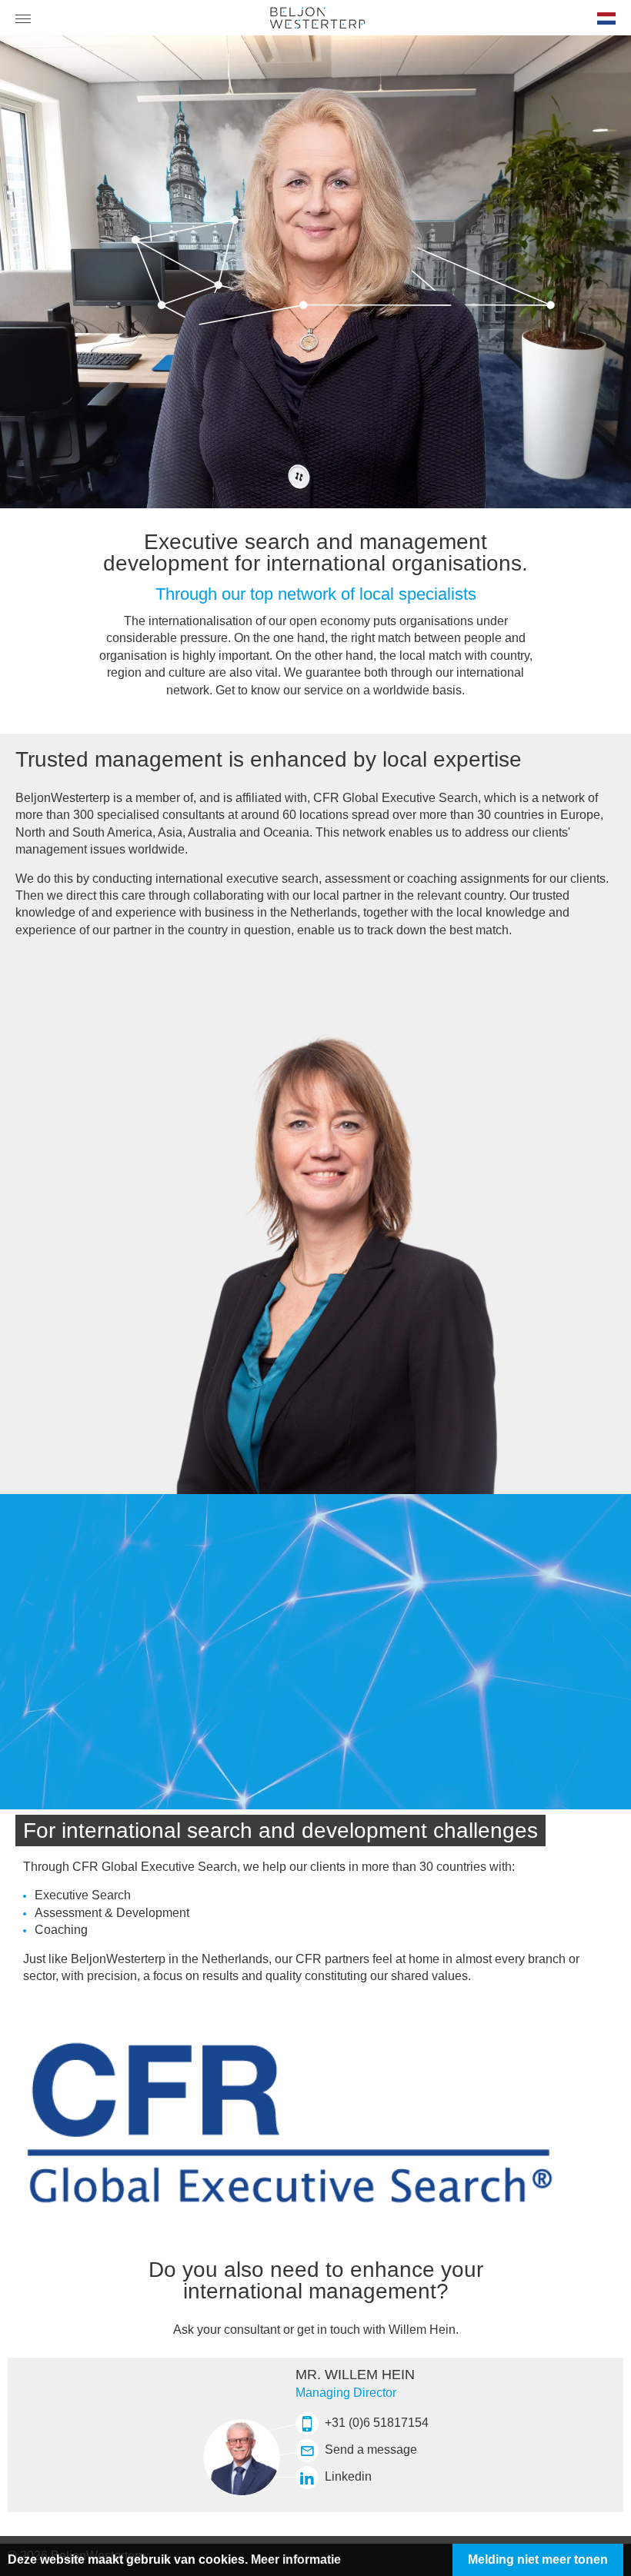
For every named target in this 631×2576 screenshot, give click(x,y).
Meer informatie (296, 2559)
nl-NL (605, 24)
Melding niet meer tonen (538, 2559)
